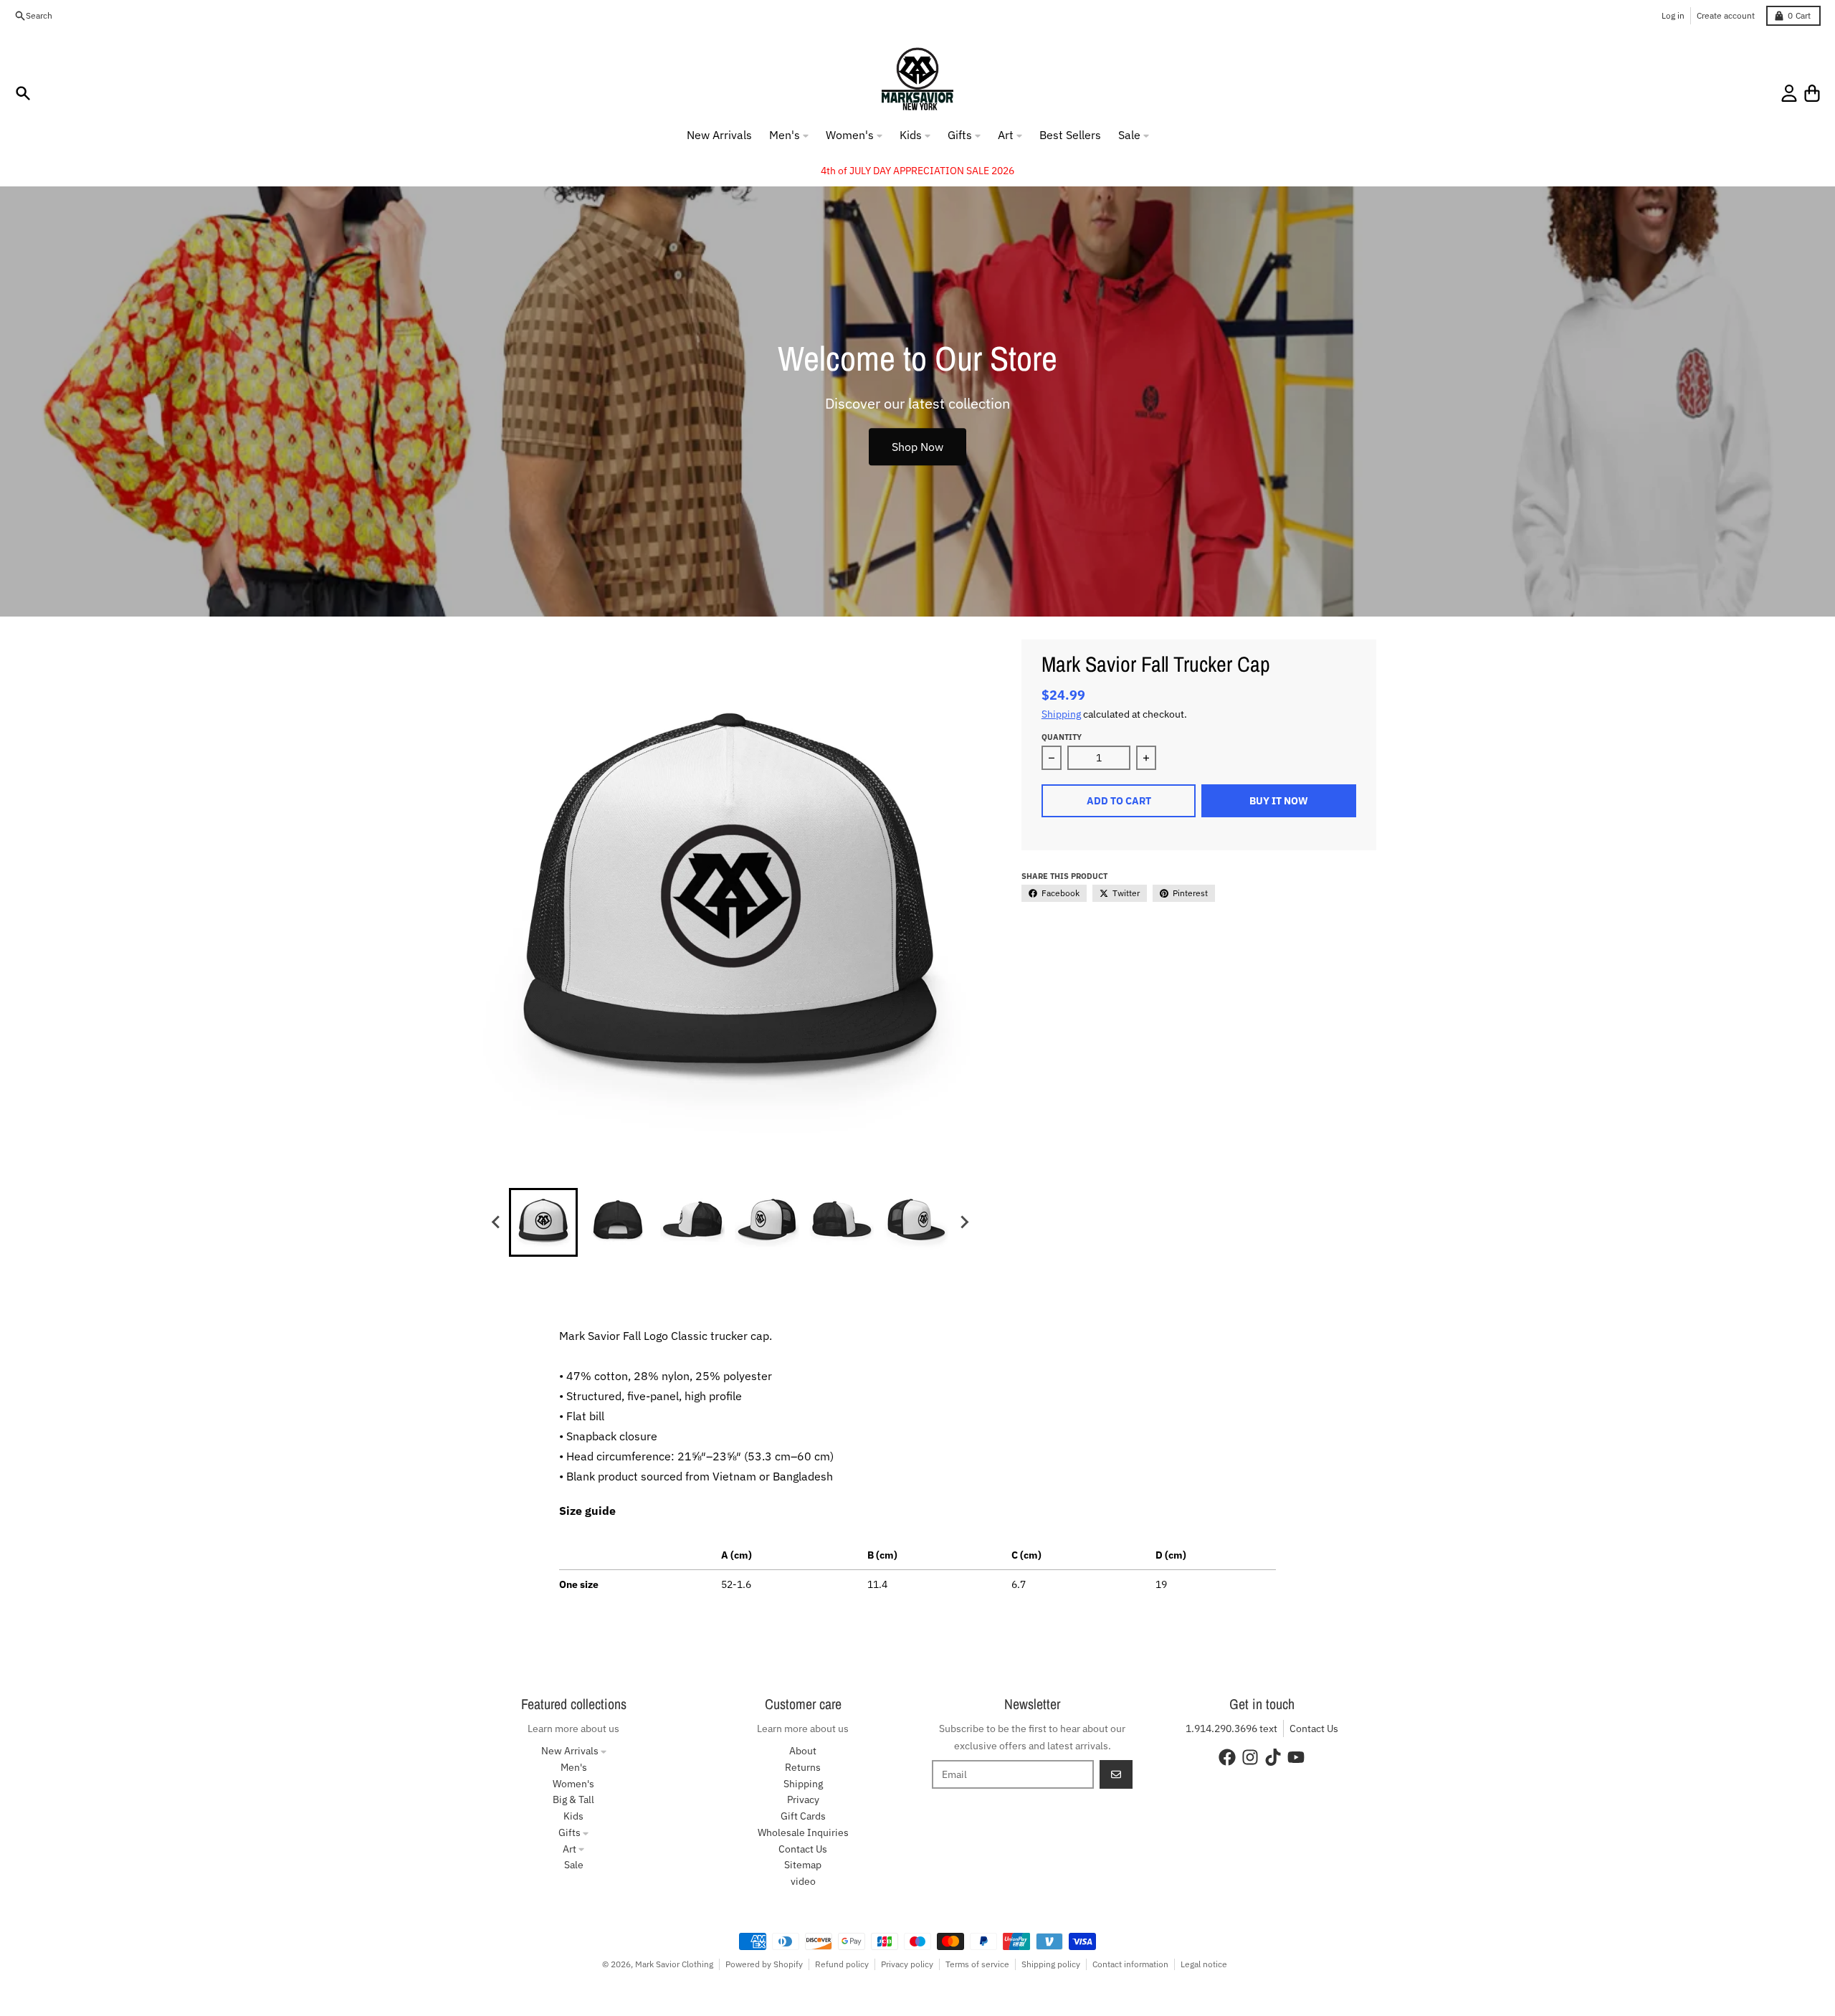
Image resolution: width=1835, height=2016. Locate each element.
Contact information (1130, 1964)
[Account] (1789, 93)
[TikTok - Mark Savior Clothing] (1273, 1757)
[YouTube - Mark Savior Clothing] (1296, 1757)
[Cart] (1812, 93)
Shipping (1061, 714)
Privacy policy (907, 1964)
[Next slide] (963, 1222)
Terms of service (977, 1964)
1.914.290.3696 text (1231, 1729)
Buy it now (1279, 801)
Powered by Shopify (764, 1964)
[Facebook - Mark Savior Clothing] (1227, 1757)
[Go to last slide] (496, 1222)
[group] (543, 1222)
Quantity (1062, 737)
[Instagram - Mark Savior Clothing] (1250, 1757)
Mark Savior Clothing (674, 1964)
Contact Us (1314, 1729)
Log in (1673, 15)
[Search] (23, 93)
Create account (1726, 15)
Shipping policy (1051, 1964)
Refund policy (842, 1964)
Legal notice (1204, 1964)
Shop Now (917, 447)
